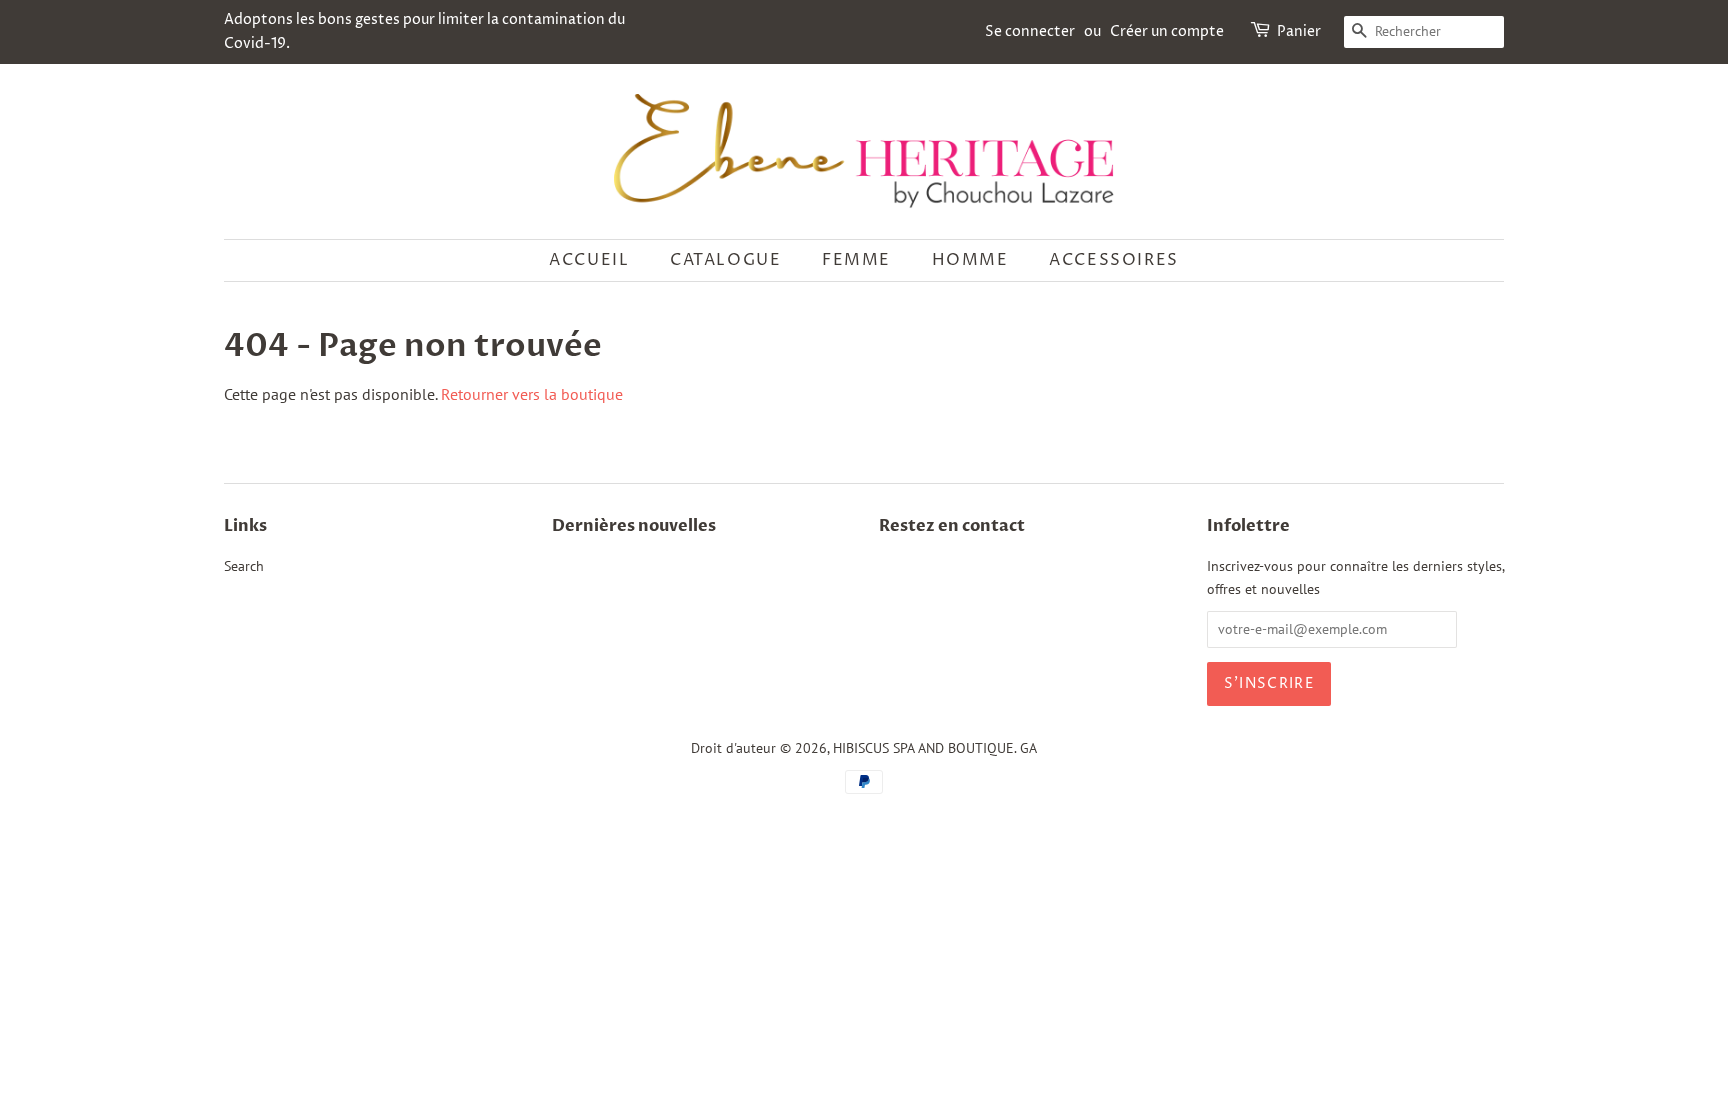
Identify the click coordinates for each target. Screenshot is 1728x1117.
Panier (1299, 31)
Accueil (589, 260)
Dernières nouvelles (634, 526)
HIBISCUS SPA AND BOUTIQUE (923, 748)
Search (244, 566)
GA (1028, 748)
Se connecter (1030, 31)
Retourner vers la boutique (532, 394)
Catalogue (725, 260)
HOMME (970, 260)
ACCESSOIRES (1114, 260)
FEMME (856, 260)
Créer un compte (1167, 31)
